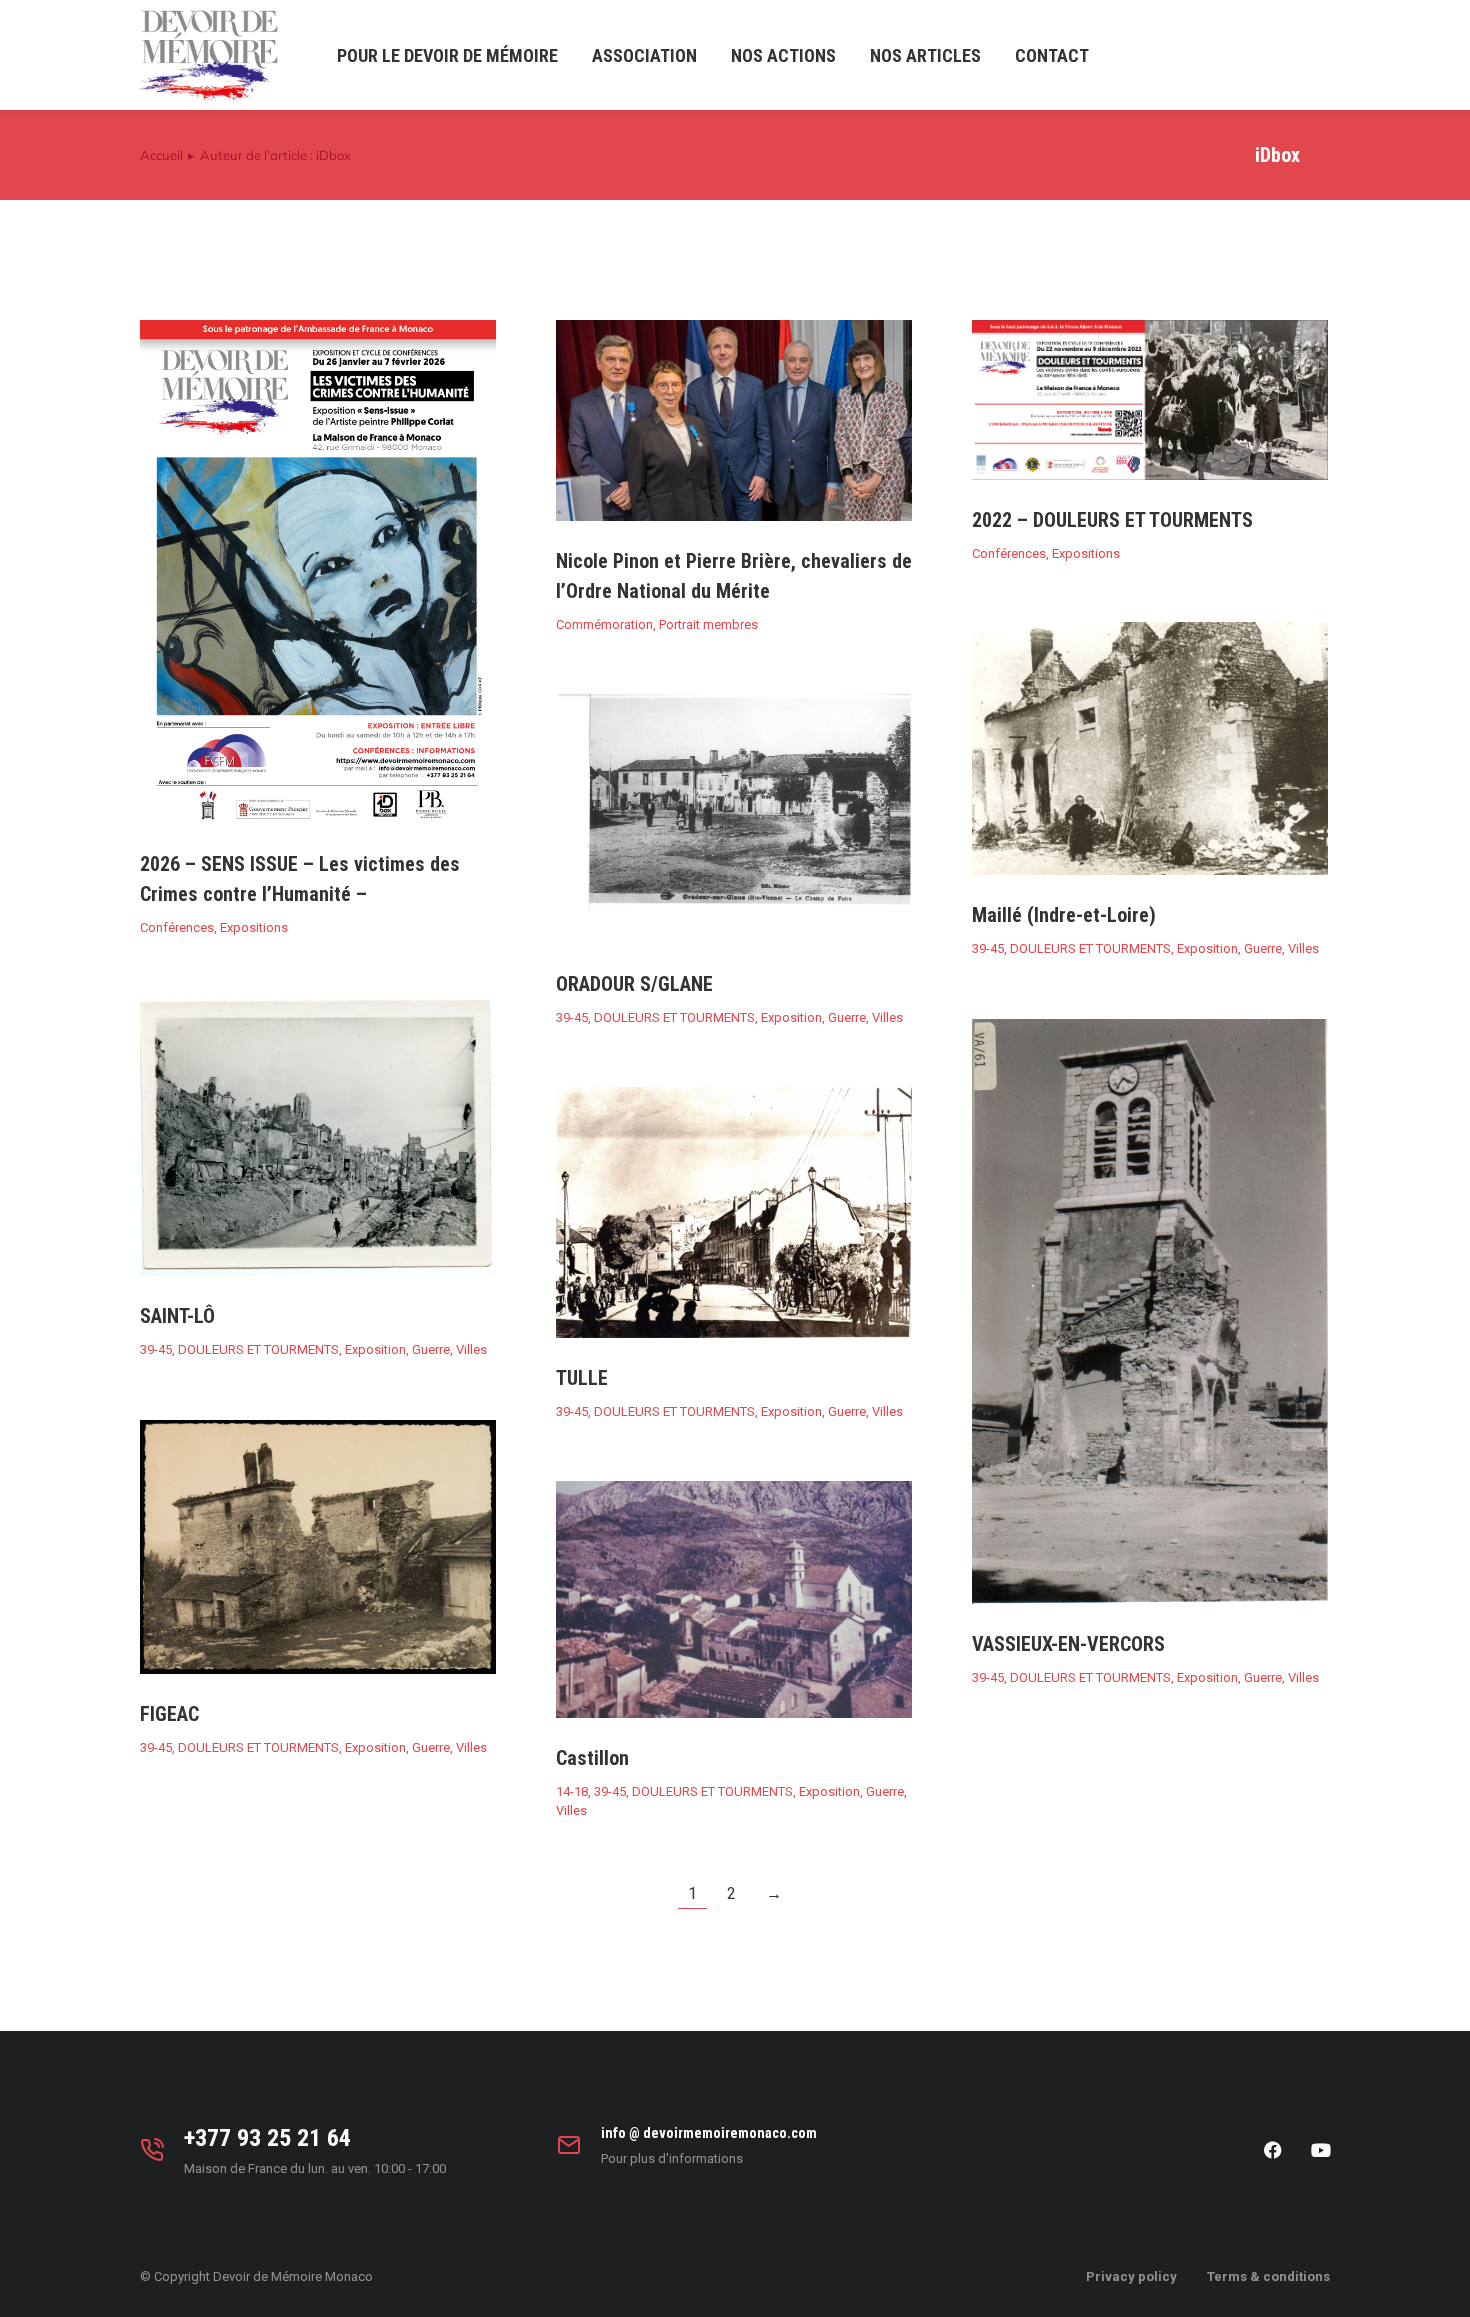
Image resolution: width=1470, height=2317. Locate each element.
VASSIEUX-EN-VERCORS (1068, 1644)
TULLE (582, 1378)
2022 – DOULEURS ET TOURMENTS (1112, 520)
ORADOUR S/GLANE (634, 984)
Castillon (592, 1758)
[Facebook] (1273, 2150)
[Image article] (318, 572)
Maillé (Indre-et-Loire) (1064, 915)
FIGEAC (169, 1714)
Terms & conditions (1268, 2276)
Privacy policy (1131, 2276)
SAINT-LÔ (177, 1316)
